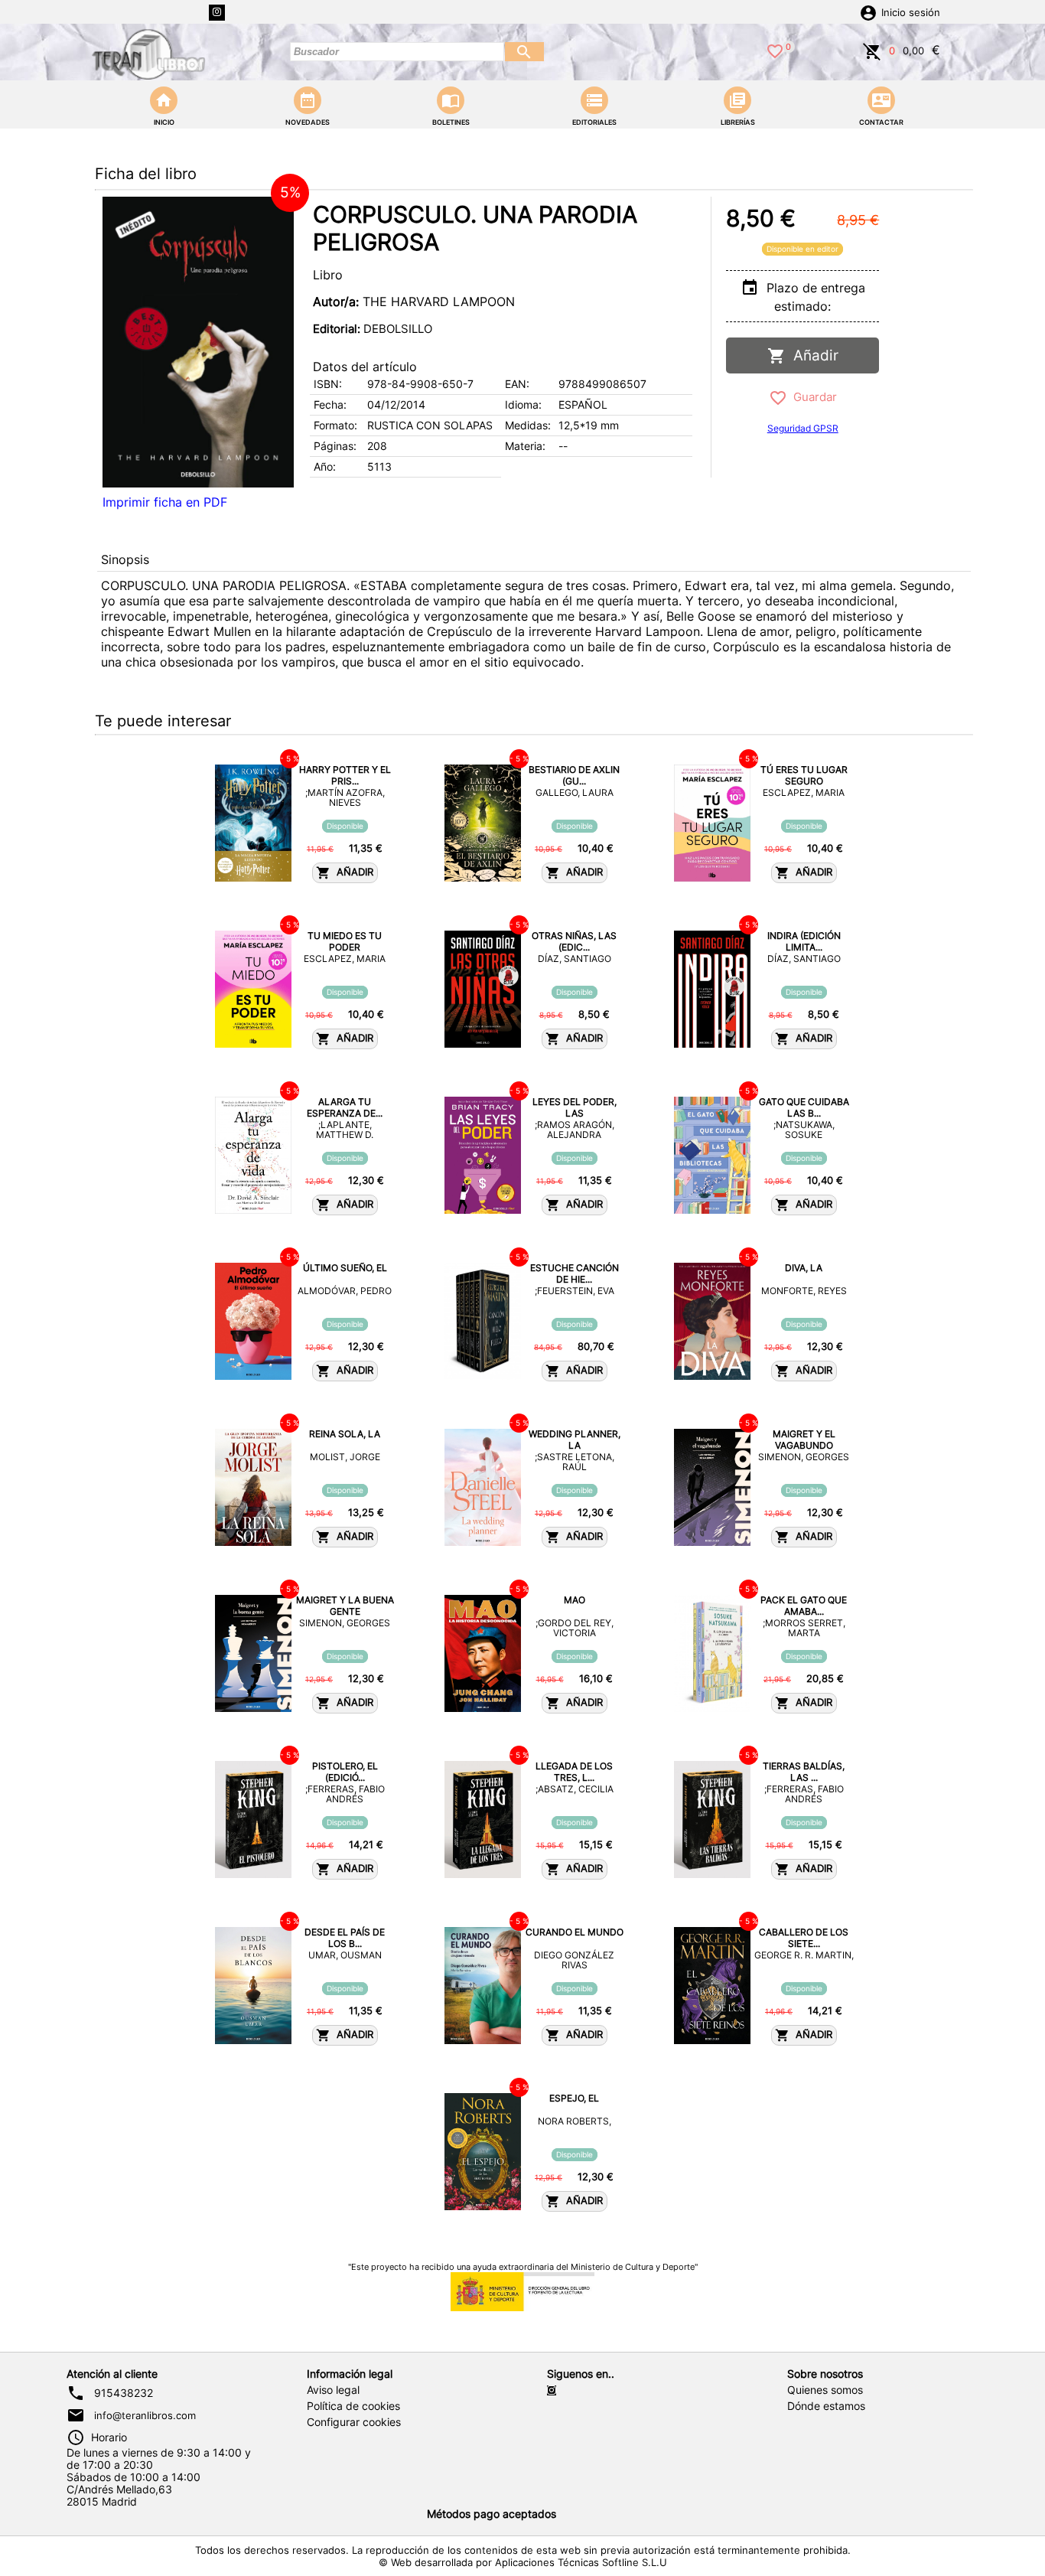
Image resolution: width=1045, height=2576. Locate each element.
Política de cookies (353, 2406)
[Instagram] (217, 13)
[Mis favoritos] (775, 50)
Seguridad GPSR (803, 428)
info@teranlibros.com (145, 2415)
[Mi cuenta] (868, 11)
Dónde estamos (826, 2406)
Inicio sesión (911, 13)
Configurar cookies (354, 2422)
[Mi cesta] (872, 50)
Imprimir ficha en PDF (165, 502)
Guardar (812, 397)
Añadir (812, 355)
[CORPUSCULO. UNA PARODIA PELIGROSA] (198, 342)
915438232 (124, 2393)
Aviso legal (333, 2390)
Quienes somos (825, 2390)
